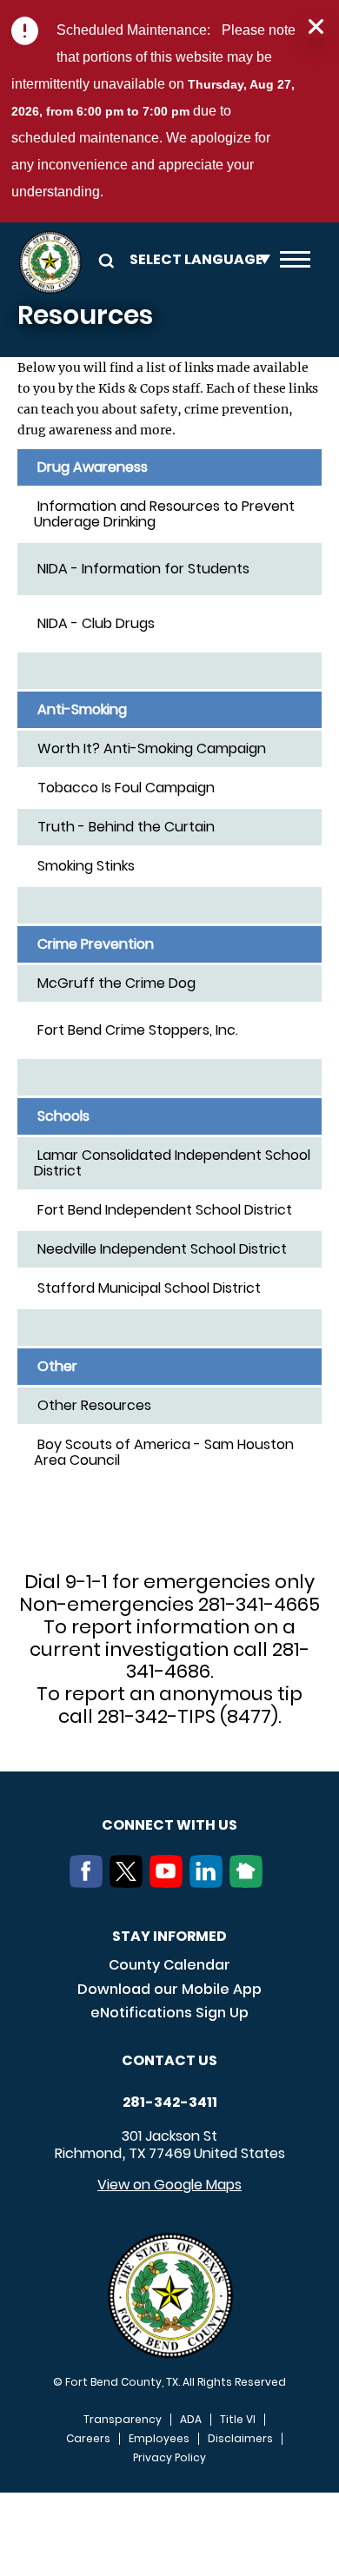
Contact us (169, 2060)
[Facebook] (90, 1883)
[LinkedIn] (209, 1883)
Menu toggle (295, 262)
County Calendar (169, 1965)
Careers (88, 2439)
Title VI (238, 2420)
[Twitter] (130, 1883)
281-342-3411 (170, 2103)
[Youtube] (169, 1883)
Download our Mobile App (169, 1989)
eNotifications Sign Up (169, 2013)
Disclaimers (240, 2439)
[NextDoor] (249, 1883)
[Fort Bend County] (50, 262)
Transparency (123, 2420)
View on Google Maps (169, 2185)
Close (316, 27)
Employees (159, 2439)
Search (103, 259)
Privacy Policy (169, 2458)
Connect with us (169, 1825)
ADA (191, 2420)
